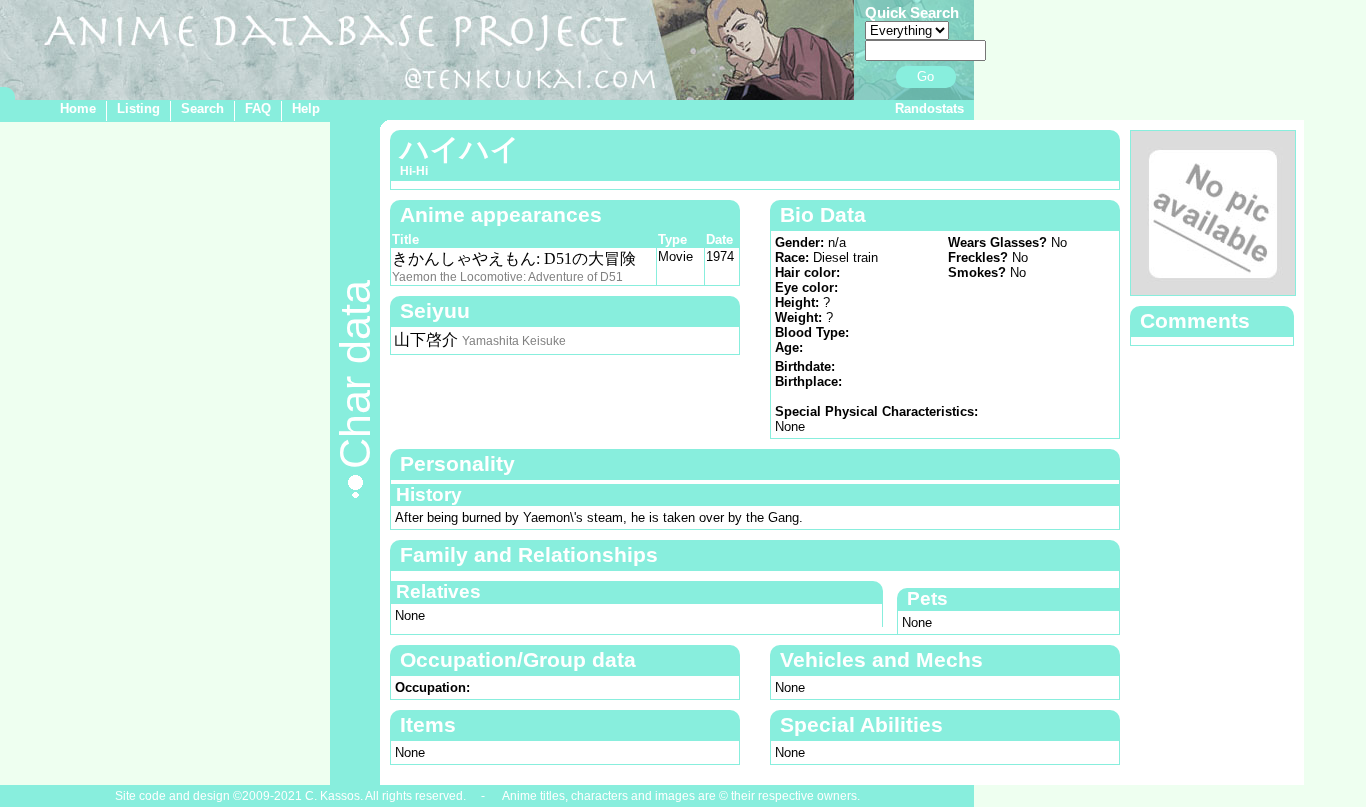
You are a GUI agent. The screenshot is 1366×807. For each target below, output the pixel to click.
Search (202, 108)
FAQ (258, 108)
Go (925, 76)
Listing (138, 108)
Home (78, 108)
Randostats (929, 108)
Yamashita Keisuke (514, 341)
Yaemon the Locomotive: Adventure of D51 (507, 277)
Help (306, 108)
